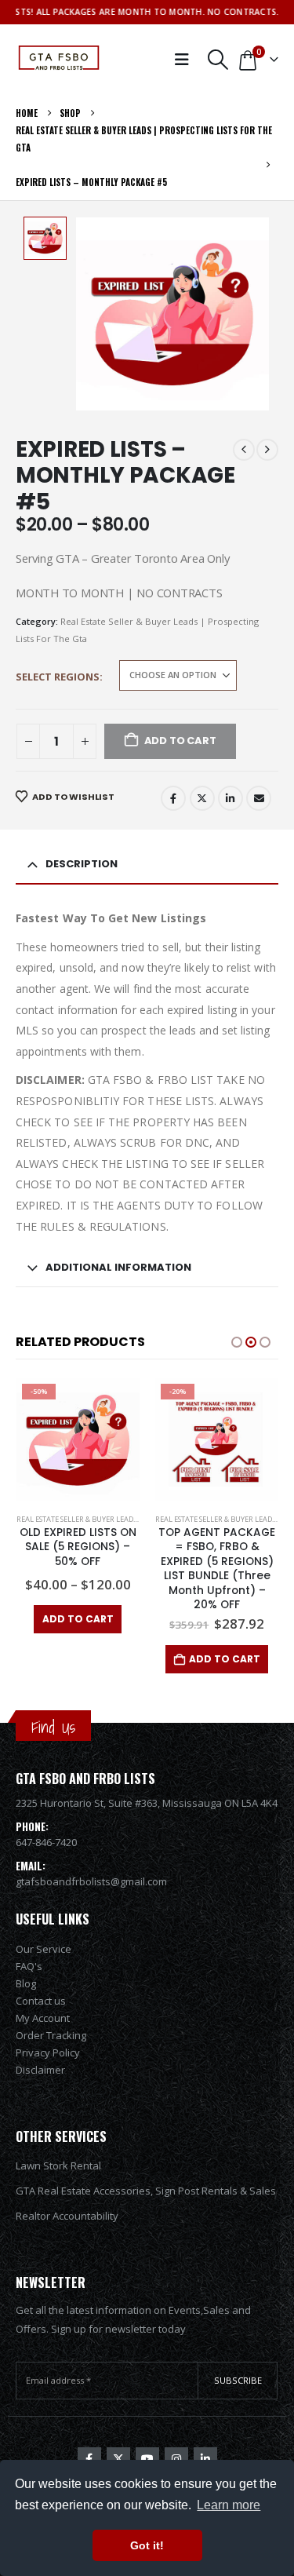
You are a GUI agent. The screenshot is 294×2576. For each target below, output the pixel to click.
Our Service (44, 1949)
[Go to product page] (217, 1440)
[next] (267, 450)
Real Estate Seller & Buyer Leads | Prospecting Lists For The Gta (134, 1519)
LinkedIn (230, 798)
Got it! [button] (147, 2545)
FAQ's (29, 1966)
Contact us (41, 2001)
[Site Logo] (59, 60)
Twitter (202, 798)
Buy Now (217, 1619)
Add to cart (85, 1659)
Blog (26, 1983)
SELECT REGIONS (58, 677)
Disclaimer (40, 2070)
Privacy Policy (48, 2052)
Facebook (173, 798)
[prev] (244, 450)
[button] (218, 60)
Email (259, 798)
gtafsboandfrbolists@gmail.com (91, 1881)
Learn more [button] (229, 2505)
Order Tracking (51, 2035)
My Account (43, 2018)
